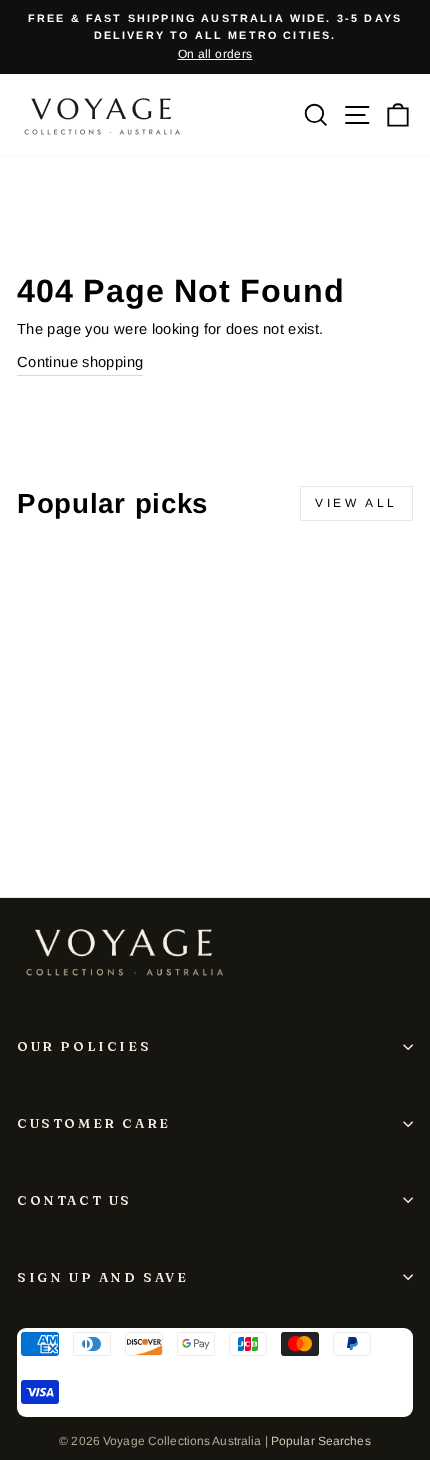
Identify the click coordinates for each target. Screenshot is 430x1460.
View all (356, 503)
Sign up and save (103, 1277)
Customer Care (94, 1123)
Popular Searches (321, 1441)
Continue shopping (80, 362)
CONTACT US (74, 1200)
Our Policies (84, 1046)
